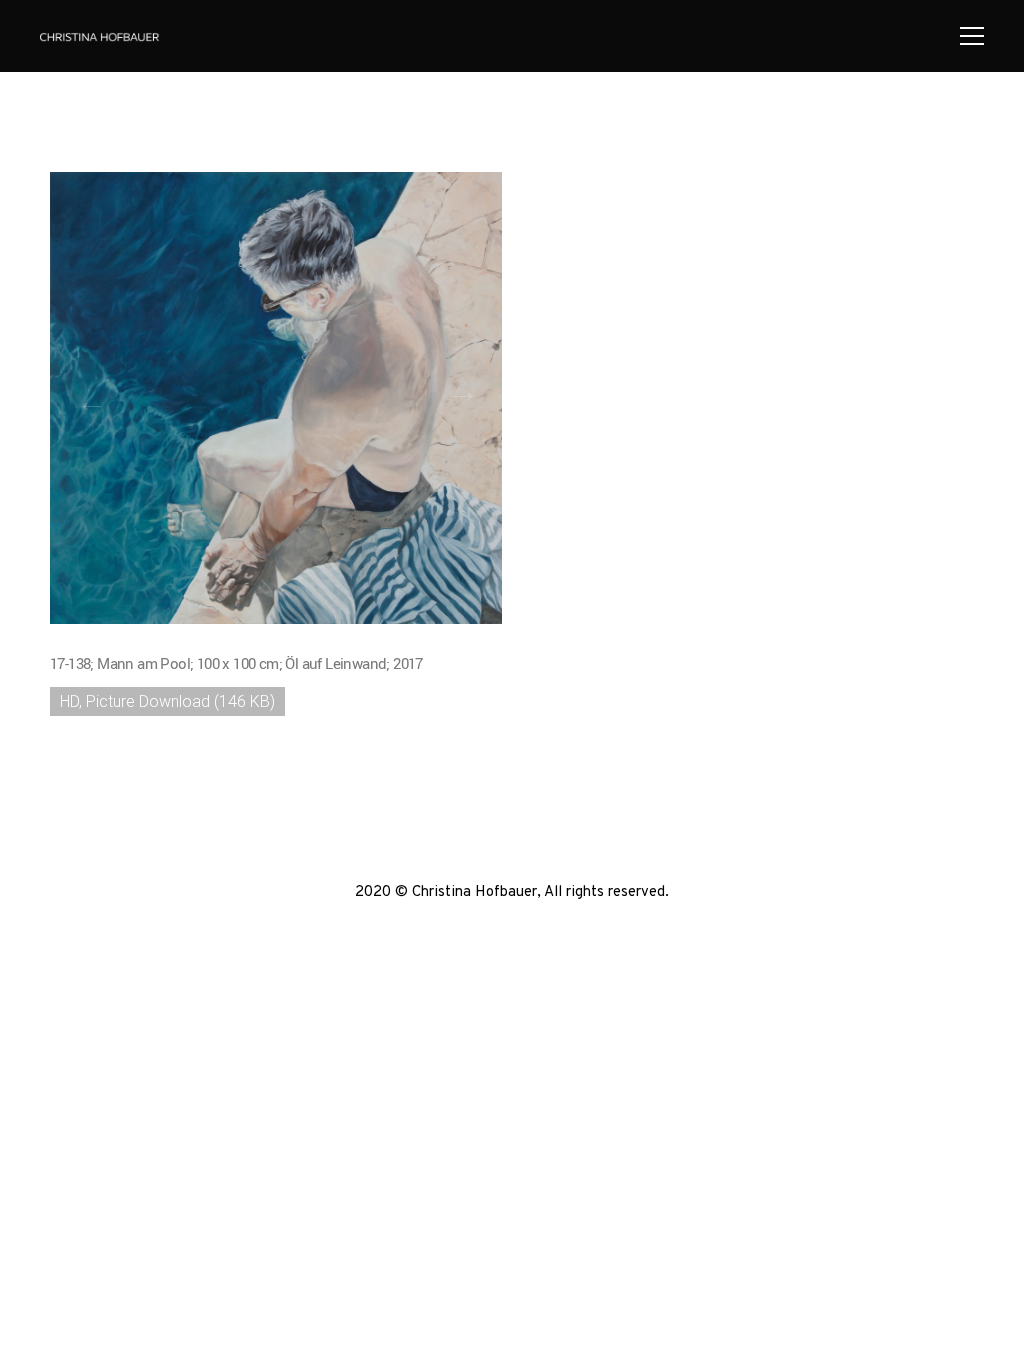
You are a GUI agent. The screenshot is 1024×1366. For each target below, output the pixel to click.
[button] (92, 401)
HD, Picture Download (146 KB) (167, 701)
